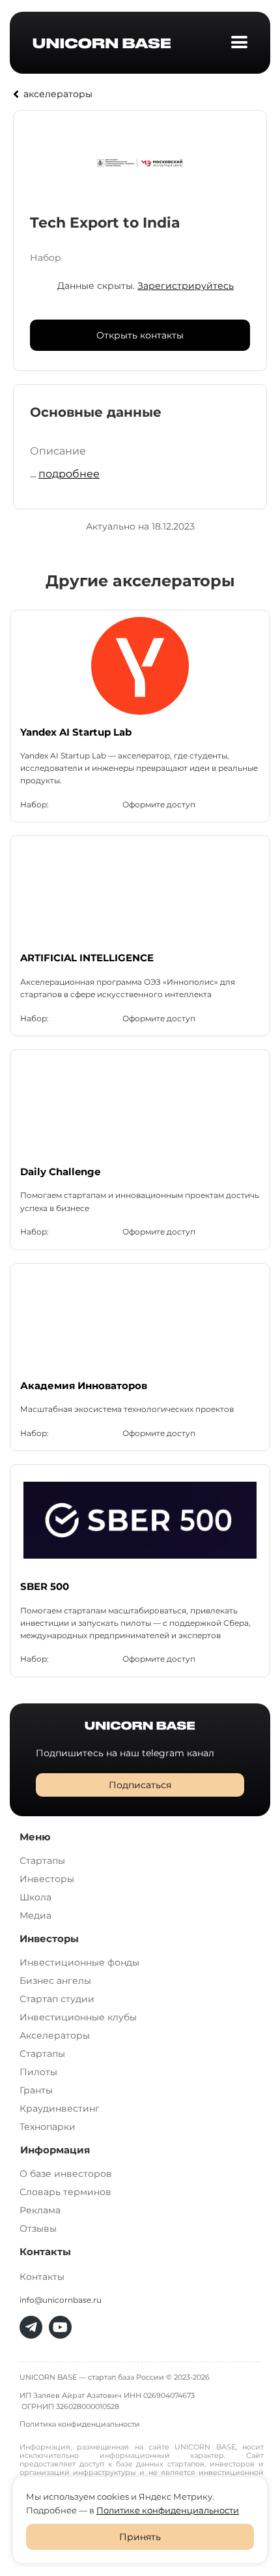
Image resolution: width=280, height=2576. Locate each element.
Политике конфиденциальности (168, 2510)
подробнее (69, 474)
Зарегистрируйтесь (186, 286)
